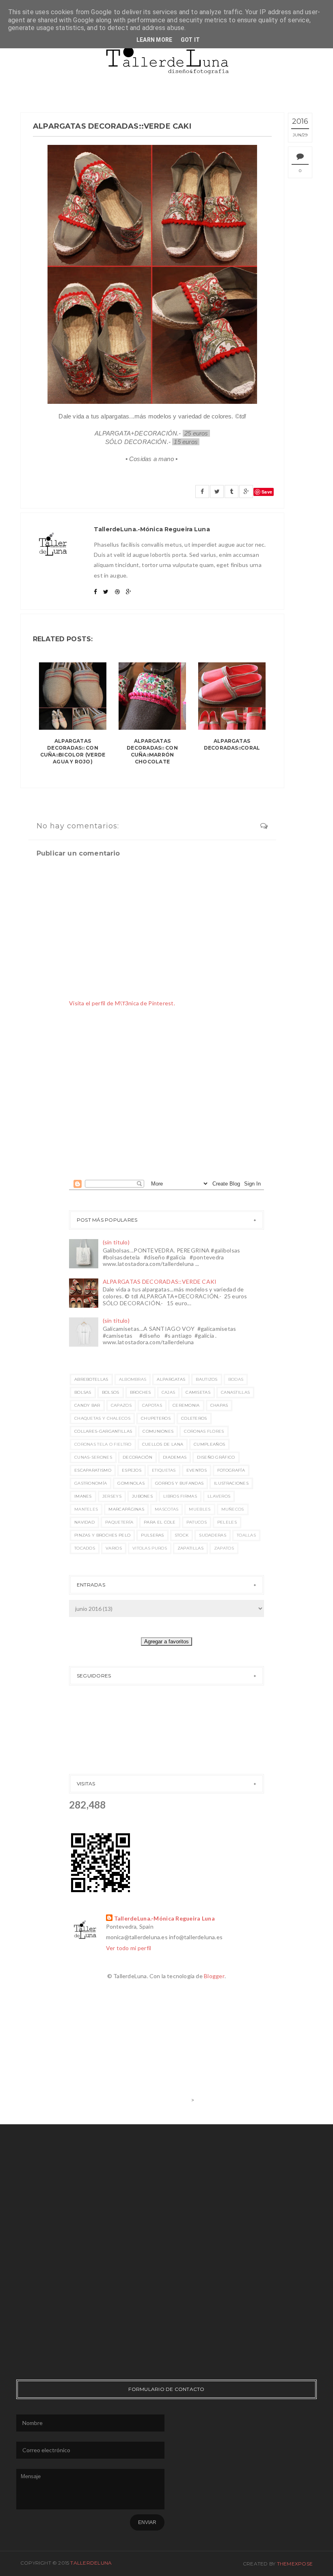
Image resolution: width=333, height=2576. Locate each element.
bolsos (111, 1392)
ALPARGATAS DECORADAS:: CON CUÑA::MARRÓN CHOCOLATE (152, 751)
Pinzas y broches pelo (102, 1535)
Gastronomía (91, 1483)
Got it (190, 40)
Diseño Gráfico (216, 1457)
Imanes (83, 1496)
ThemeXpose (295, 2564)
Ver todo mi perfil (129, 1948)
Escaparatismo (93, 1470)
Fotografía (231, 1470)
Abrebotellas (91, 1379)
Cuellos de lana (163, 1444)
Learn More (155, 40)
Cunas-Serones (93, 1457)
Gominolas (131, 1483)
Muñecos (233, 1509)
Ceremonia (186, 1405)
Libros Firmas (180, 1496)
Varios (114, 1548)
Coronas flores (204, 1431)
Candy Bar (87, 1405)
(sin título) (116, 1242)
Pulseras (152, 1535)
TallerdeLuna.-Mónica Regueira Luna (165, 1918)
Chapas (219, 1405)
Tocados (85, 1548)
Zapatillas (190, 1548)
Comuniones (158, 1431)
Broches (141, 1392)
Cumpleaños (209, 1444)
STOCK (182, 1535)
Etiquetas (164, 1470)
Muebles (200, 1509)
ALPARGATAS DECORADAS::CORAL (232, 744)
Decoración (137, 1457)
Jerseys (112, 1496)
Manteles (86, 1509)
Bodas (236, 1379)
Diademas (175, 1457)
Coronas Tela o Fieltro (103, 1444)
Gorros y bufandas (179, 1483)
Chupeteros (156, 1418)
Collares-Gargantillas (103, 1431)
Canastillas (235, 1392)
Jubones (142, 1496)
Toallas (246, 1535)
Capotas (152, 1405)
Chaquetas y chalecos (102, 1418)
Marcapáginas (126, 1509)
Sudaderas (213, 1535)
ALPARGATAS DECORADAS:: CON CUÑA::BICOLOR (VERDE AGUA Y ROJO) (73, 751)
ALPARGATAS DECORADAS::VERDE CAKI (160, 1282)
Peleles (227, 1522)
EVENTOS (197, 1470)
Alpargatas (171, 1379)
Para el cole (160, 1522)
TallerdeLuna (91, 2563)
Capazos (121, 1405)
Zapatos (224, 1548)
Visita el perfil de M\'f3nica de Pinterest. (122, 1003)
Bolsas (83, 1392)
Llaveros (219, 1496)
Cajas (169, 1392)
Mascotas (166, 1509)
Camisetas (198, 1392)
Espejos (132, 1470)
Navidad (84, 1522)
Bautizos (207, 1379)
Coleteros (194, 1418)
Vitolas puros (150, 1548)
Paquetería (119, 1522)
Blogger (214, 1976)
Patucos (197, 1522)
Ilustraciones (231, 1483)
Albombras (133, 1379)
